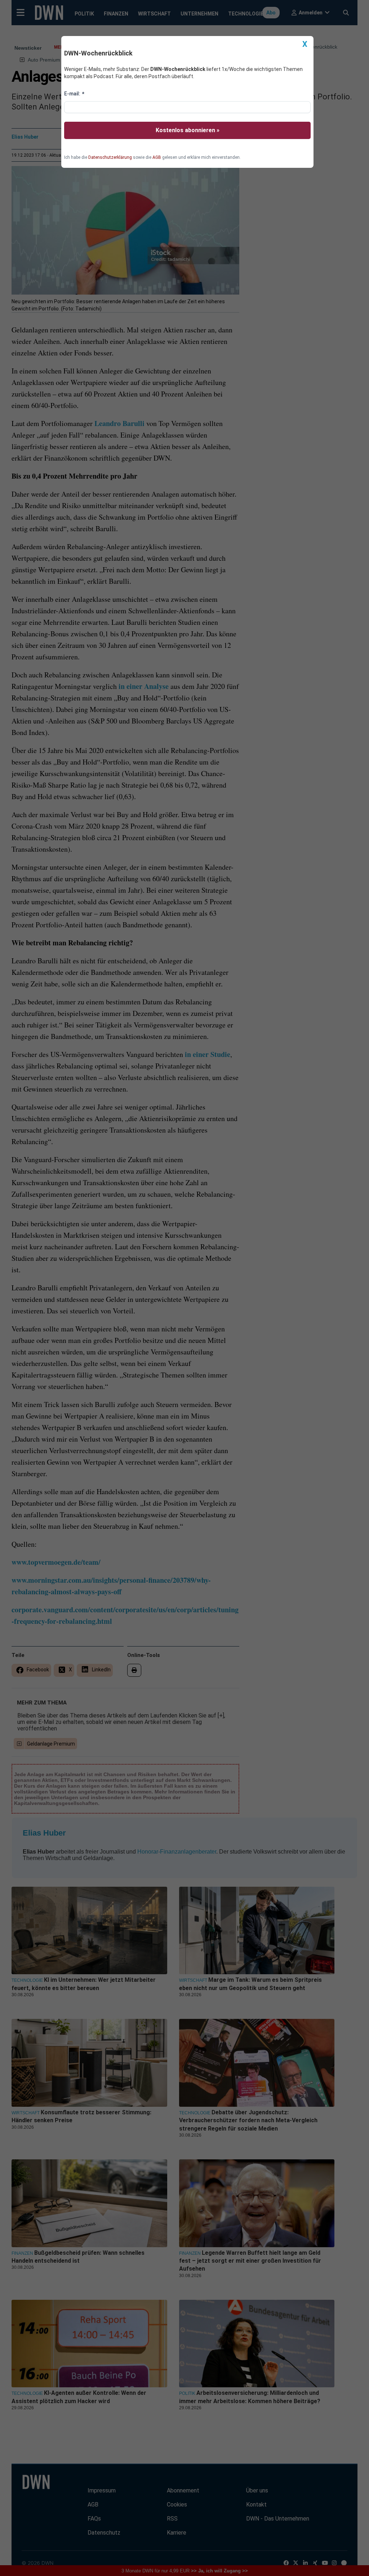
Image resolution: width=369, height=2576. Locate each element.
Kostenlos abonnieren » (188, 130)
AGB (157, 157)
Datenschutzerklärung (110, 157)
